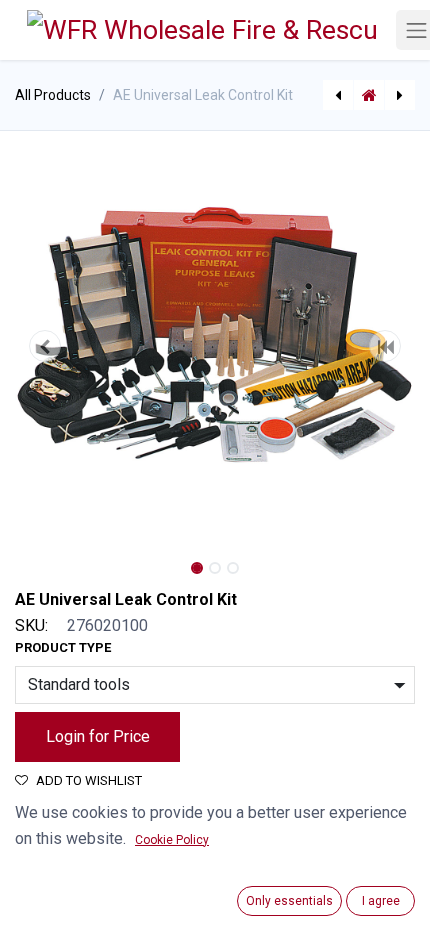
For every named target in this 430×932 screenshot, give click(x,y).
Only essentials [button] (289, 901)
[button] (45, 346)
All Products (53, 95)
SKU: (31, 625)
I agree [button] (381, 901)
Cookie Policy (172, 840)
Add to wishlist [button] (89, 780)
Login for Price (98, 736)
